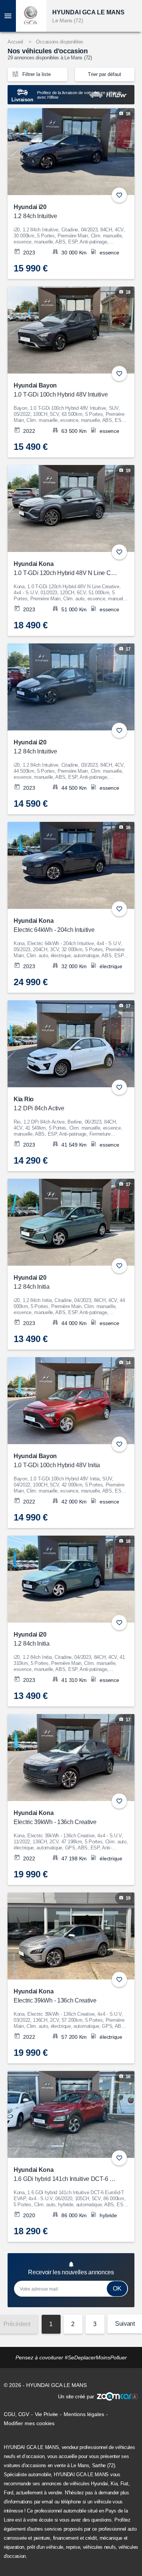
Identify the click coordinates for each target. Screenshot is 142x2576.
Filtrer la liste (36, 74)
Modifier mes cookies (29, 2423)
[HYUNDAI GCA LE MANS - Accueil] (31, 16)
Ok (117, 2288)
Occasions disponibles (60, 42)
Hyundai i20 (35, 212)
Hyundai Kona (66, 568)
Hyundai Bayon (61, 390)
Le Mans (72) (68, 20)
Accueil (15, 42)
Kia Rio (39, 1104)
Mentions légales (84, 2414)
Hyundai (99, 2484)
